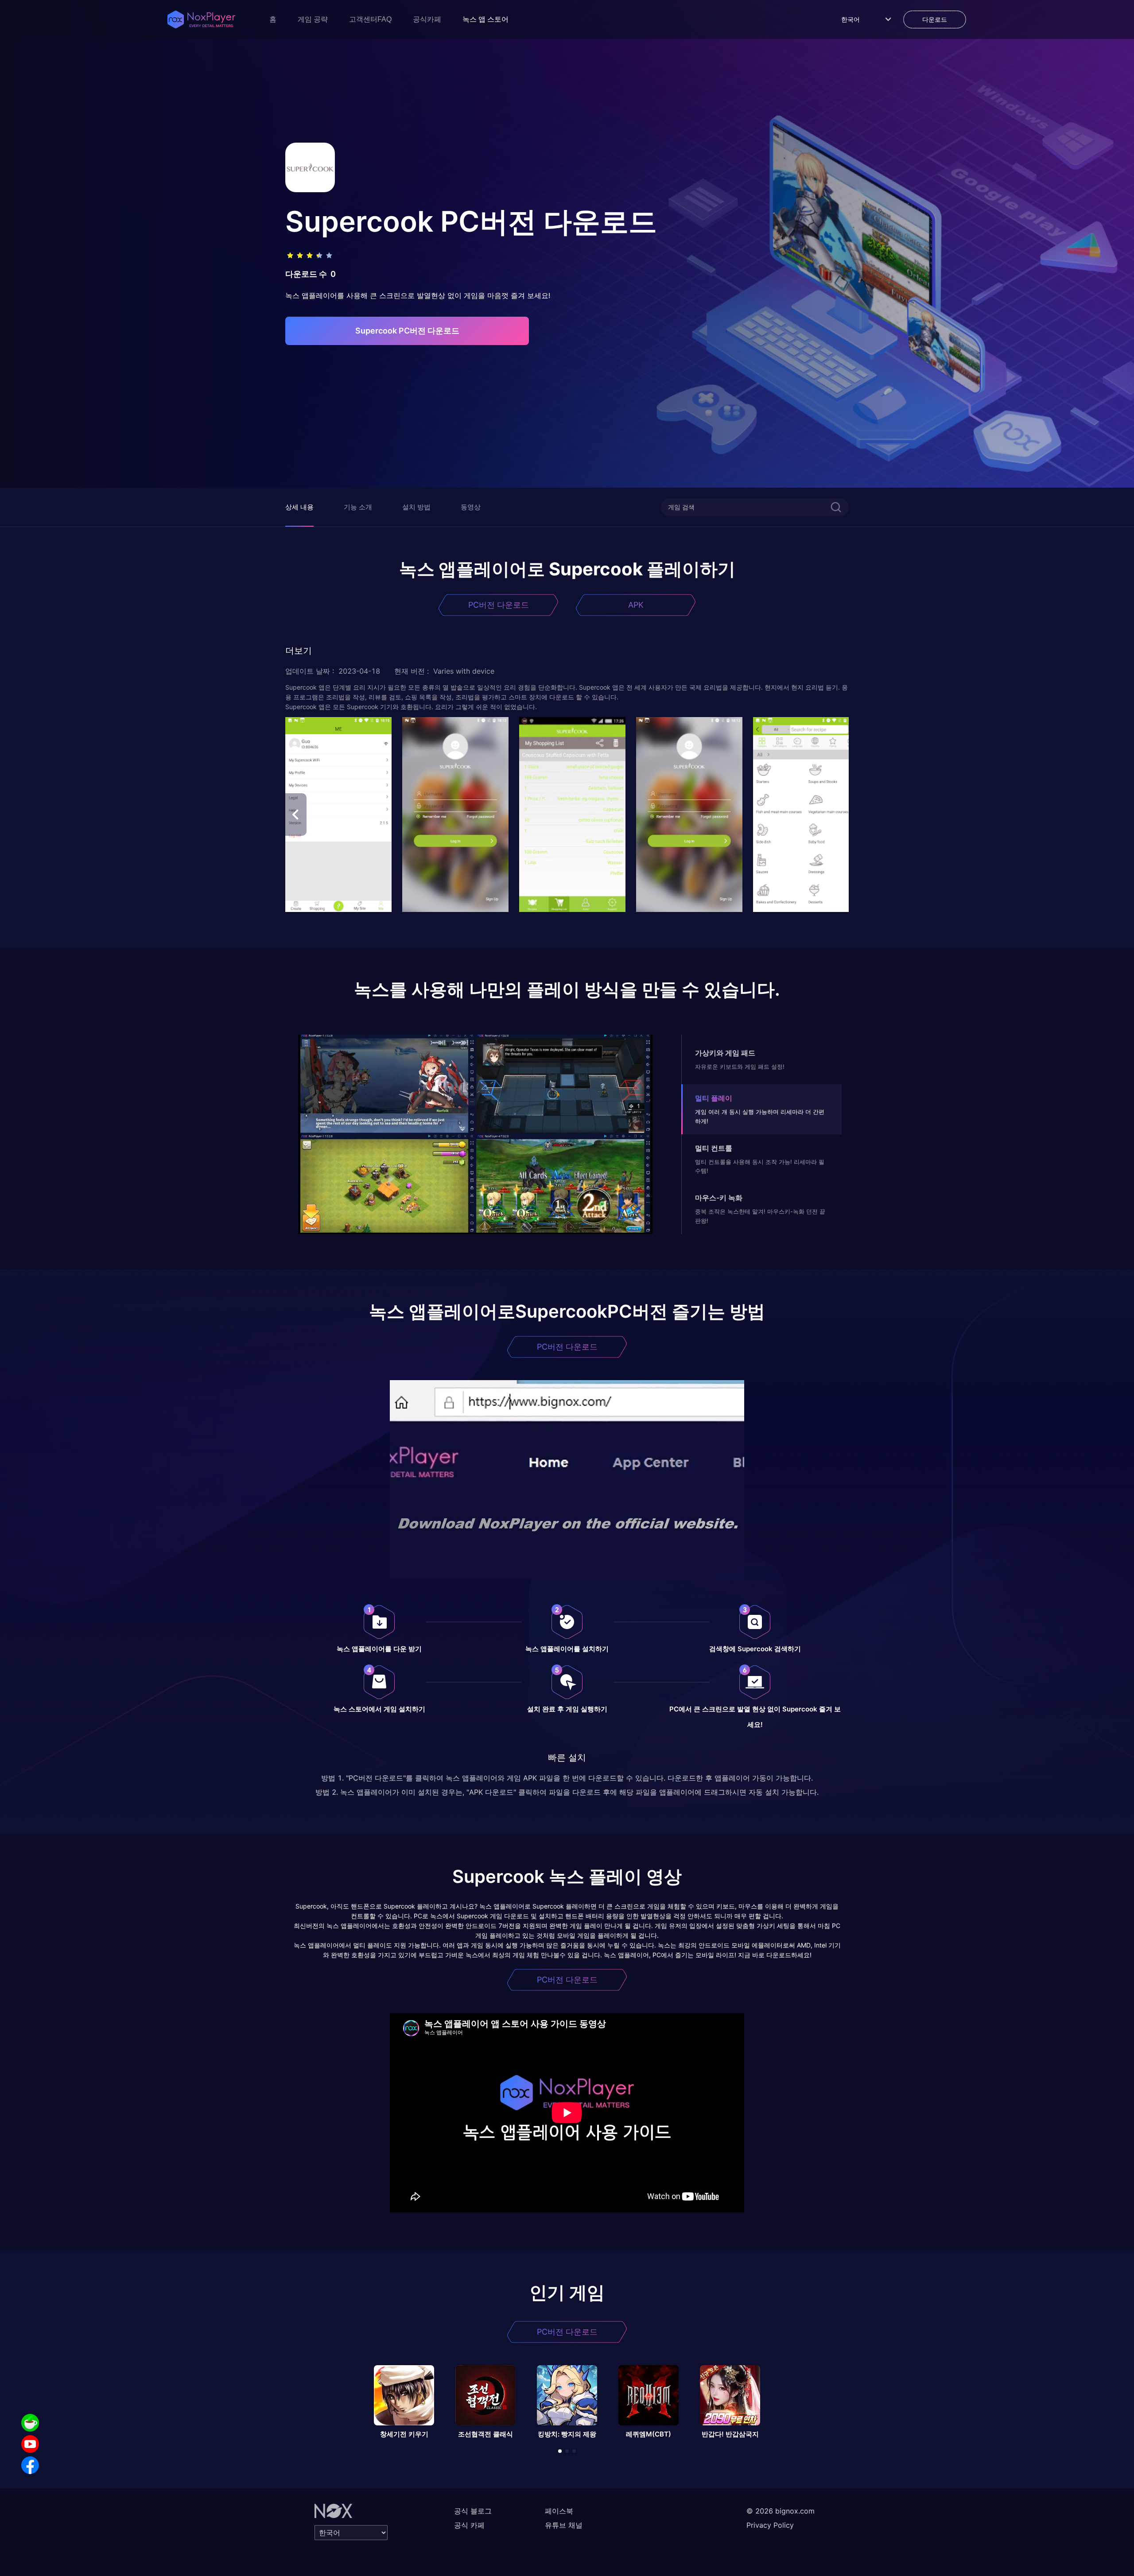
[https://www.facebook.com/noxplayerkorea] (30, 2465)
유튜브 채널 (564, 2525)
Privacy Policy (770, 2525)
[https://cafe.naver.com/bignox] (30, 2423)
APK (636, 605)
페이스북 (559, 2511)
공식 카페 (469, 2525)
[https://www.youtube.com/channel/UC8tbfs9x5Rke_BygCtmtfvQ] (30, 2444)
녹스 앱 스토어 (485, 19)
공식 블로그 (473, 2511)
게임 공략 (313, 19)
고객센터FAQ (370, 19)
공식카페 (427, 19)
